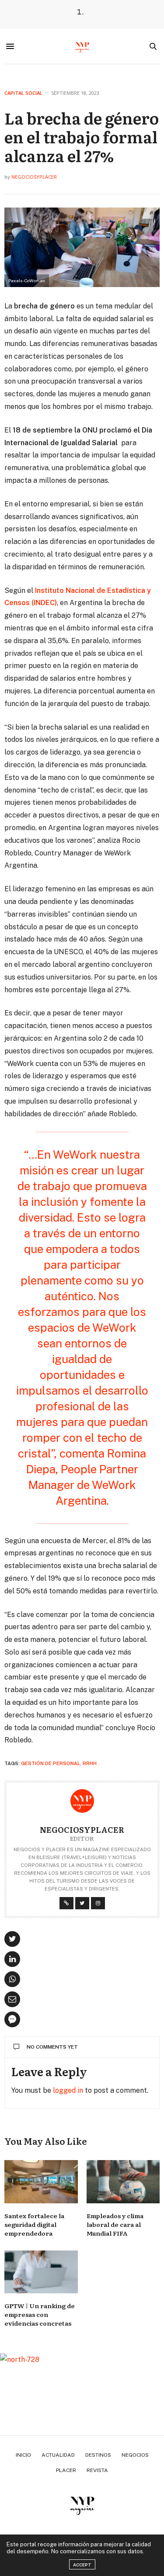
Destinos (98, 2455)
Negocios (135, 2455)
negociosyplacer (34, 177)
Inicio (23, 2455)
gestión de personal (51, 1763)
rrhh (90, 1763)
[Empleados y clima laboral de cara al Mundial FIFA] (123, 2182)
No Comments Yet (52, 2047)
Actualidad (58, 2455)
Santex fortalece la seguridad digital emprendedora (34, 2224)
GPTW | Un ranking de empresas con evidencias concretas (40, 2314)
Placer (66, 2470)
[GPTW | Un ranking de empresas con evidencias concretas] (41, 2272)
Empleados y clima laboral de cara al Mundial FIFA (115, 2224)
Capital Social (23, 93)
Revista (97, 2470)
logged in (68, 2090)
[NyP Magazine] (82, 46)
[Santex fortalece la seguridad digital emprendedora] (41, 2182)
